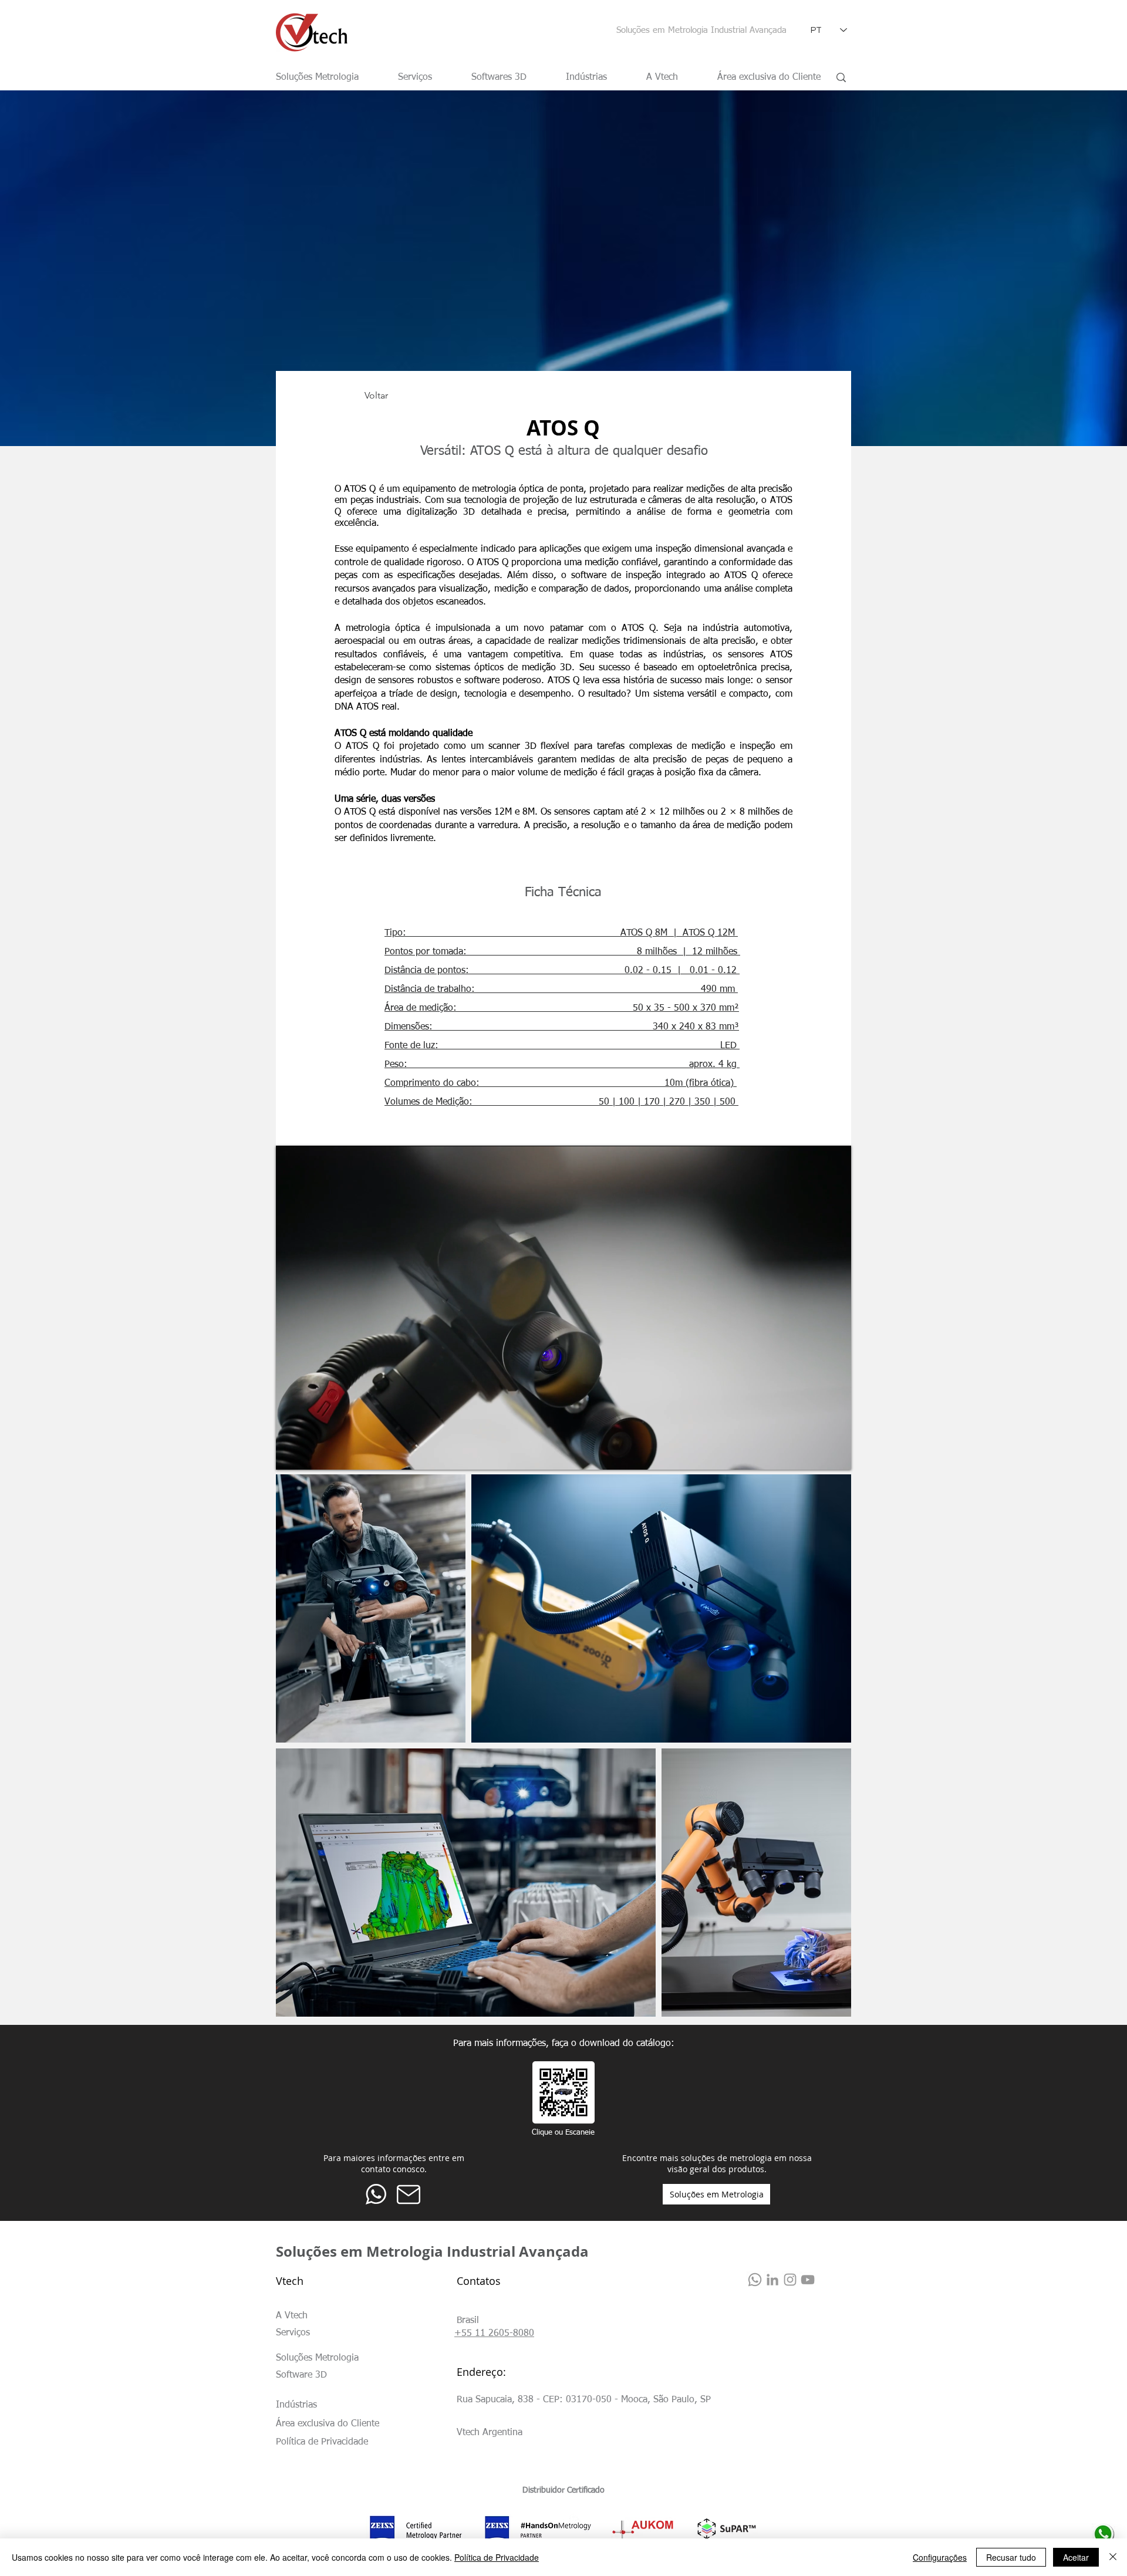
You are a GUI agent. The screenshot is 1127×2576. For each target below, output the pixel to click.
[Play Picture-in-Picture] (815, 1454)
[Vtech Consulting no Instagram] (790, 2280)
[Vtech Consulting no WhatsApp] (755, 2280)
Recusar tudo (1011, 2557)
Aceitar (1076, 2557)
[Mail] (408, 2194)
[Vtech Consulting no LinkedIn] (772, 2280)
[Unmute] (311, 1454)
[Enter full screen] (835, 1454)
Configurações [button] (940, 2557)
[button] (468, 2321)
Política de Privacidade (497, 2557)
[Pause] (291, 1454)
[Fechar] (1113, 2557)
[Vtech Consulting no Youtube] (808, 2280)
